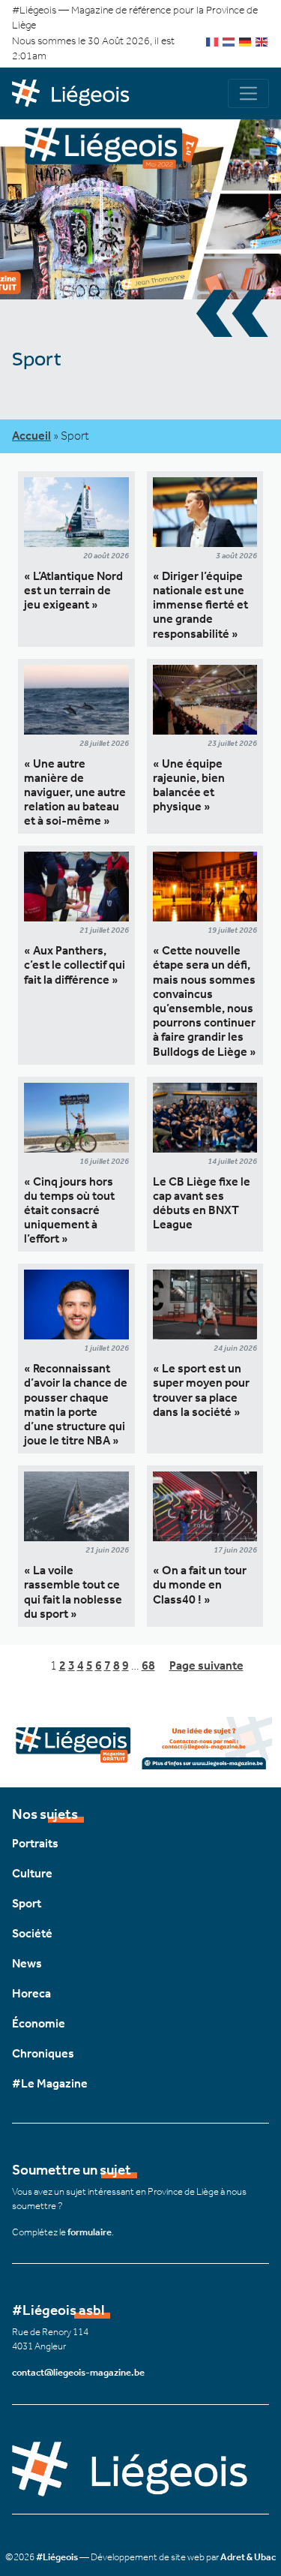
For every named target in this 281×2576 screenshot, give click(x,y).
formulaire (90, 2232)
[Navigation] (248, 93)
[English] (262, 41)
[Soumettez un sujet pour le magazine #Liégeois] (140, 1742)
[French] (213, 41)
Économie (39, 2023)
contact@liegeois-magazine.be (78, 2372)
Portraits (35, 1843)
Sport (27, 1903)
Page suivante (206, 1665)
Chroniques (43, 2053)
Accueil (31, 436)
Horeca (31, 1993)
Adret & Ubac (248, 2557)
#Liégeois (57, 2557)
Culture (32, 1873)
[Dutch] (229, 41)
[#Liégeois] (76, 94)
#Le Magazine (50, 2083)
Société (32, 1933)
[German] (246, 41)
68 (148, 1665)
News (27, 1963)
